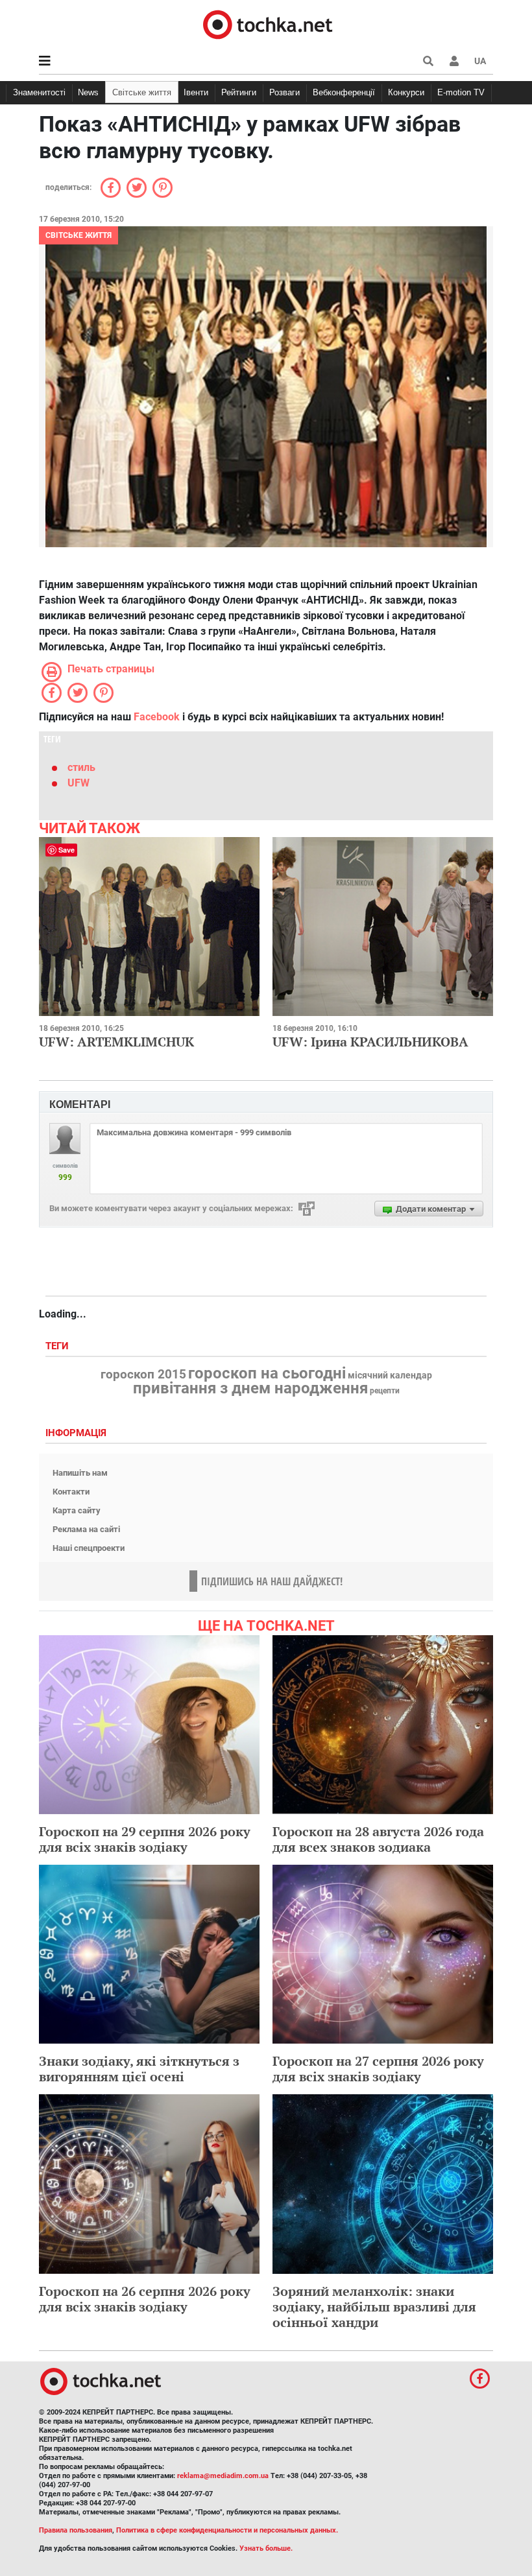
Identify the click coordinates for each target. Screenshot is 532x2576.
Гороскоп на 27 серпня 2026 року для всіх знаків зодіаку (378, 2069)
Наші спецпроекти (89, 1548)
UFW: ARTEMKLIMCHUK (116, 1042)
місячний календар (390, 1376)
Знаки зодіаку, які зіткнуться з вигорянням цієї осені (139, 2069)
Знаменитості (39, 92)
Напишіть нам (80, 1473)
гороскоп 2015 (143, 1375)
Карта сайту (77, 1510)
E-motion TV (461, 92)
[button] (454, 61)
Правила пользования (76, 2530)
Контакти (71, 1492)
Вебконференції (344, 92)
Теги (58, 1346)
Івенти (196, 92)
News (88, 92)
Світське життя (142, 92)
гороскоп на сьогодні (267, 1373)
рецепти (385, 1391)
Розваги (284, 92)
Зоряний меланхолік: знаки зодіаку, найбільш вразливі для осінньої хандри (374, 2307)
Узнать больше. (266, 2548)
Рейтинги (239, 92)
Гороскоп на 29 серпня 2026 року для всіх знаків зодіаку (145, 1839)
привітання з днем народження (250, 1388)
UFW (79, 783)
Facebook (157, 717)
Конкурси (406, 92)
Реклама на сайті (86, 1529)
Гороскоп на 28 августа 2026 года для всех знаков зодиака (378, 1839)
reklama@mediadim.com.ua (223, 2476)
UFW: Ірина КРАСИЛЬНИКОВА (370, 1042)
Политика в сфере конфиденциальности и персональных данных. (227, 2530)
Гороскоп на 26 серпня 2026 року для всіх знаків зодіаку (145, 2299)
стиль (81, 767)
